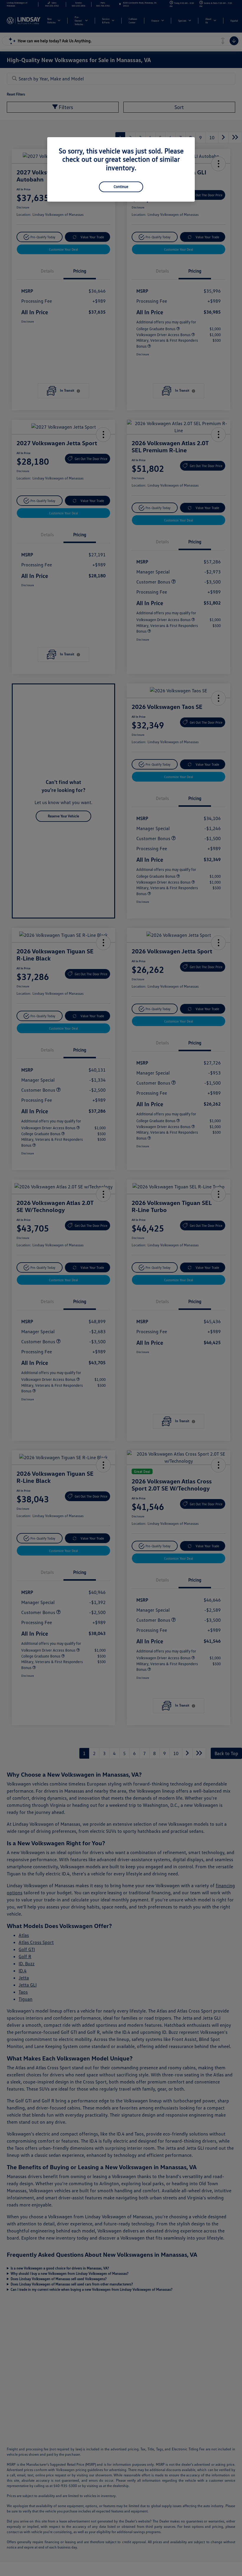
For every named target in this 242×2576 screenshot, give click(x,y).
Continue (121, 187)
